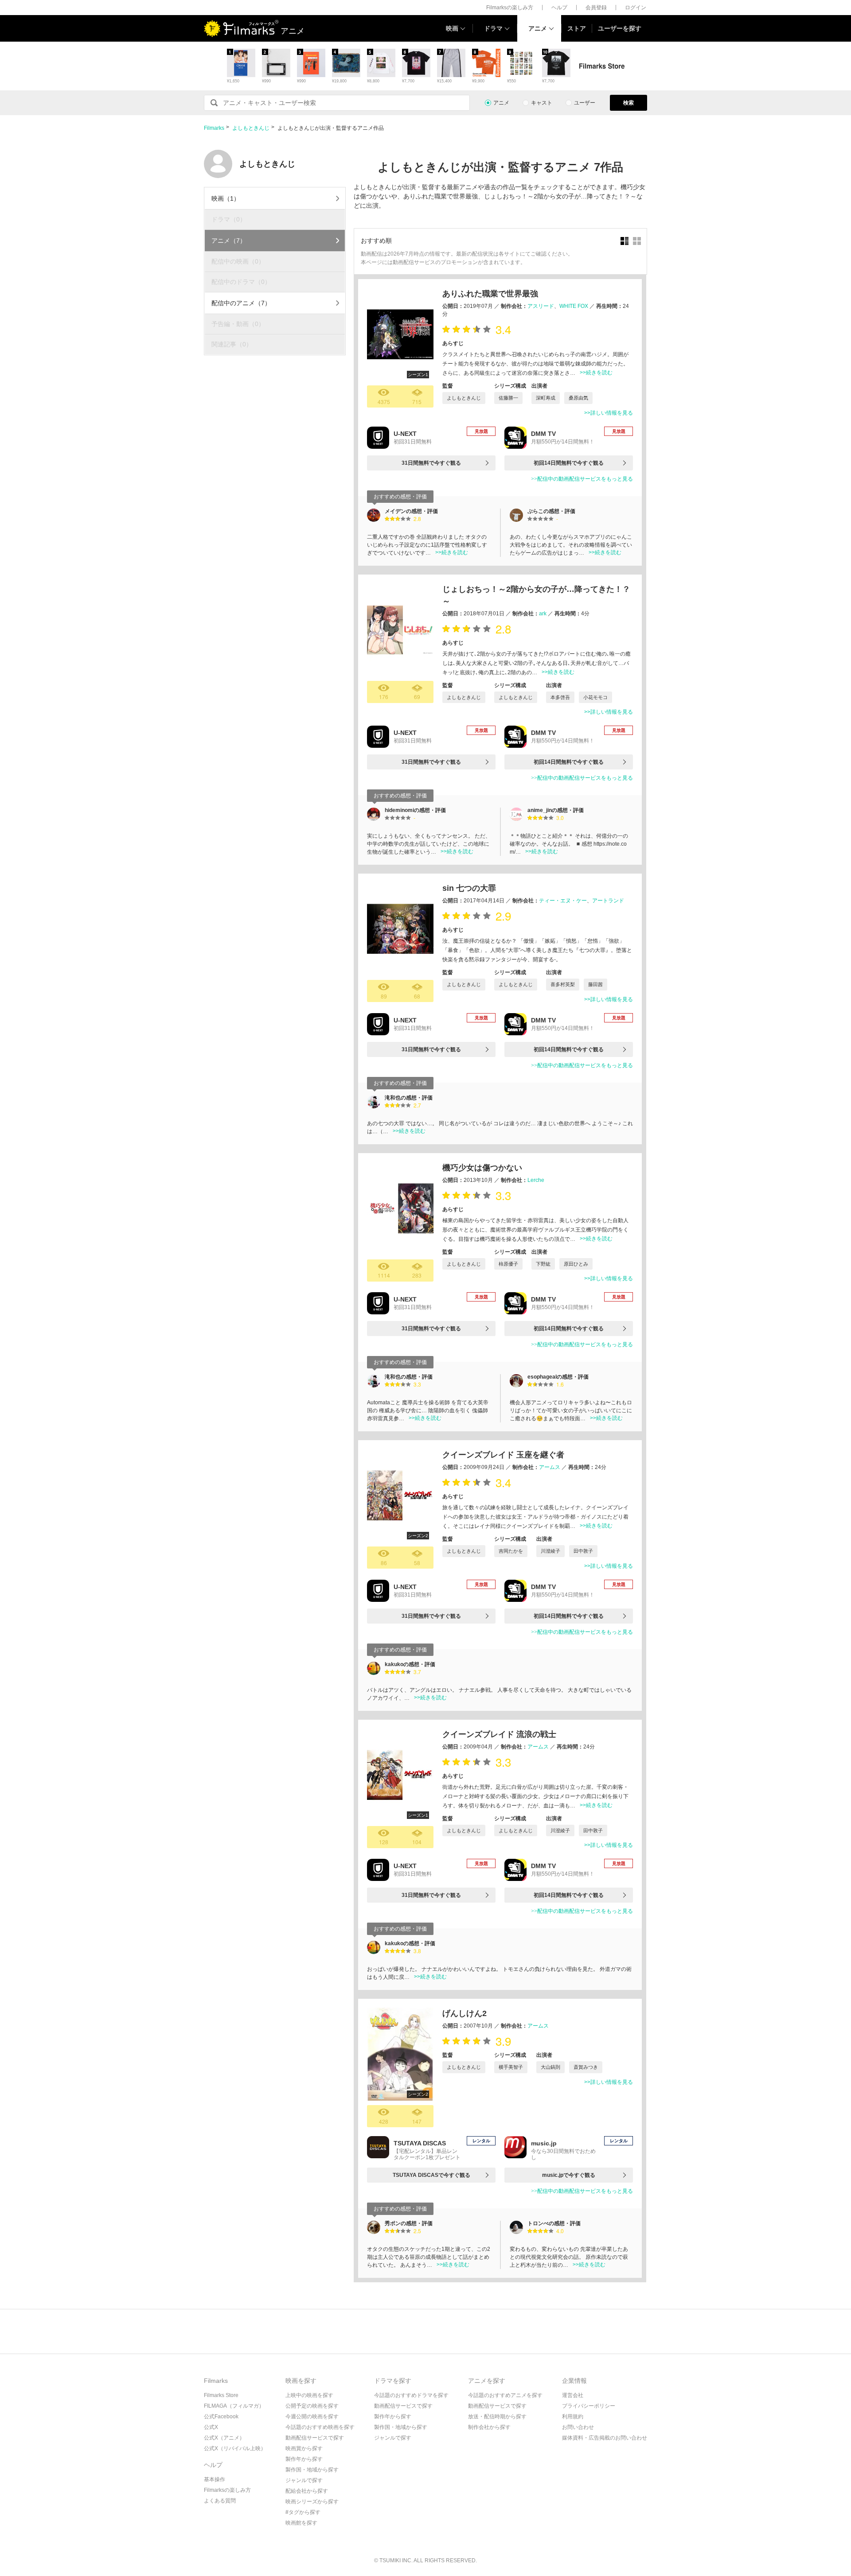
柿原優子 (508, 1264)
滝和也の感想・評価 (409, 1098)
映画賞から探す (304, 2448)
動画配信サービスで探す (315, 2438)
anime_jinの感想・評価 (556, 810)
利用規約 (573, 2417)
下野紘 (543, 1264)
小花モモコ (595, 697)
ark (543, 614)
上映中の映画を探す (309, 2395)
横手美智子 (511, 2067)
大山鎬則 (550, 2067)
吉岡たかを (511, 1551)
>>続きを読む (596, 373)
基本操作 (215, 2479)
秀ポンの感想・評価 (409, 2223)
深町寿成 (546, 398)
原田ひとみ (576, 1264)
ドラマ (493, 28)
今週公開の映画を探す (312, 2417)
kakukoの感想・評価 (410, 1664)
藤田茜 (595, 984)
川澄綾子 (550, 1551)
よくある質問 (220, 2501)
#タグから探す (303, 2512)
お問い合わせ (578, 2427)
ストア (577, 28)
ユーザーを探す (620, 28)
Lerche (536, 1180)
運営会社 (573, 2395)
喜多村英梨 (563, 984)
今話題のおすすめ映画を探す (320, 2427)
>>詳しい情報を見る (609, 413)
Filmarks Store (221, 2395)
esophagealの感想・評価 (558, 1377)
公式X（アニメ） (224, 2438)
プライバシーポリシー (589, 2406)
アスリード (541, 306)
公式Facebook (221, 2417)
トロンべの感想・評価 (554, 2223)
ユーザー (585, 103)
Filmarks (214, 128)
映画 (452, 28)
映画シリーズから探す (312, 2502)
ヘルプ (559, 8)
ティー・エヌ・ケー (563, 901)
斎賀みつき (586, 2067)
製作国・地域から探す (312, 2470)
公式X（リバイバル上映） (235, 2448)
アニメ (538, 28)
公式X (211, 2427)
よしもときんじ (251, 128)
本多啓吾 (560, 697)
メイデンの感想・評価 (411, 511)
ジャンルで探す (304, 2480)
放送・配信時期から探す (497, 2417)
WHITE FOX (574, 306)
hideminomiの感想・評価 (415, 810)
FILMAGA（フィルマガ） (234, 2406)
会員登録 (596, 8)
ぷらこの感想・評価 (551, 511)
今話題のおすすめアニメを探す (505, 2395)
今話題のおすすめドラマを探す (411, 2395)
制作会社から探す (489, 2427)
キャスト (542, 103)
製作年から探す (304, 2459)
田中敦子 (583, 1551)
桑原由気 (578, 398)
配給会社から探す (307, 2491)
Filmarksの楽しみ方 (510, 8)
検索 (628, 103)
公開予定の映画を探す (312, 2406)
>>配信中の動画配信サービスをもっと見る (582, 479)
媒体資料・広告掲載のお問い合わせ (605, 2438)
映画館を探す (301, 2523)
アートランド (608, 901)
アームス (550, 1467)
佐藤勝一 (508, 398)
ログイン (636, 8)
